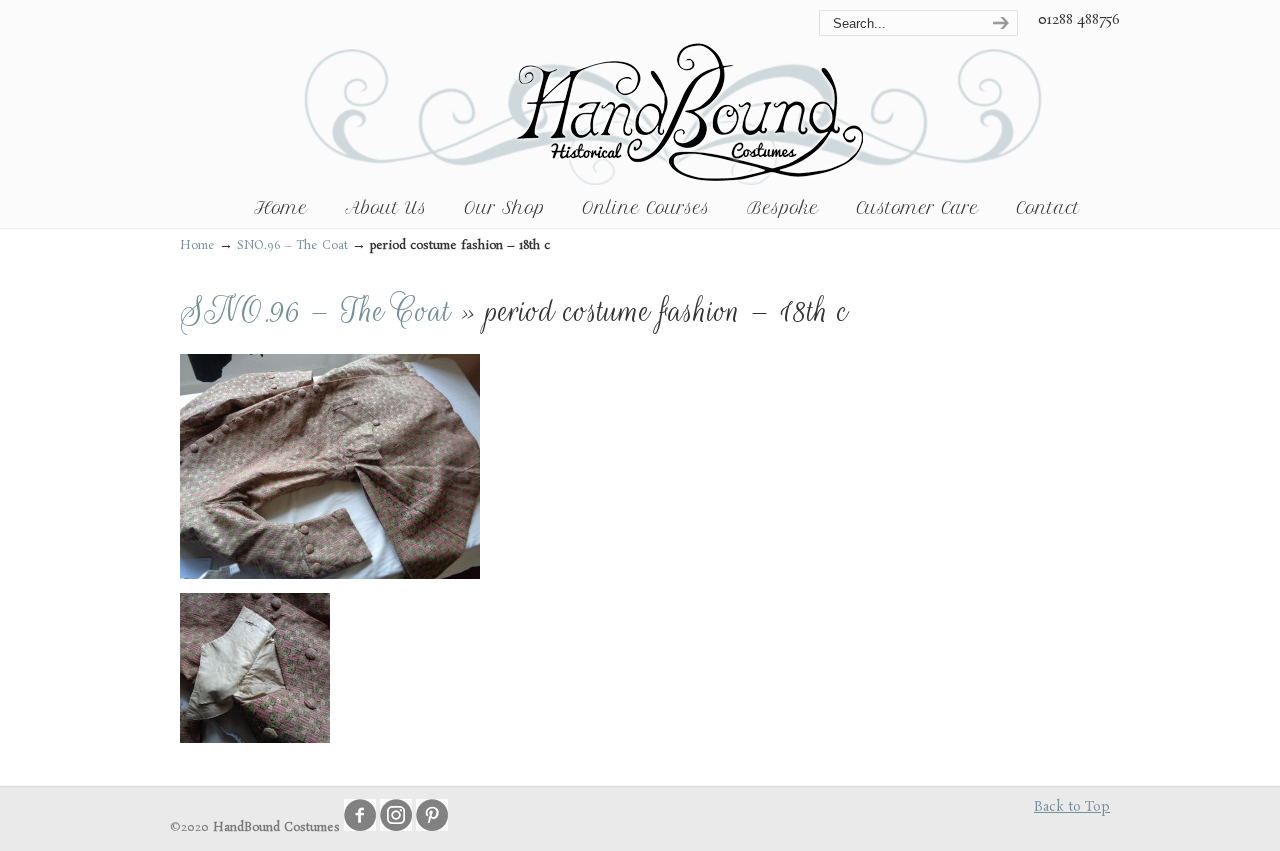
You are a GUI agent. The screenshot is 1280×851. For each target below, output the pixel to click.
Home (197, 246)
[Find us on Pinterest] (432, 828)
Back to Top (1072, 807)
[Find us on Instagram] (396, 828)
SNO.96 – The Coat (292, 246)
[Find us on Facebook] (360, 828)
